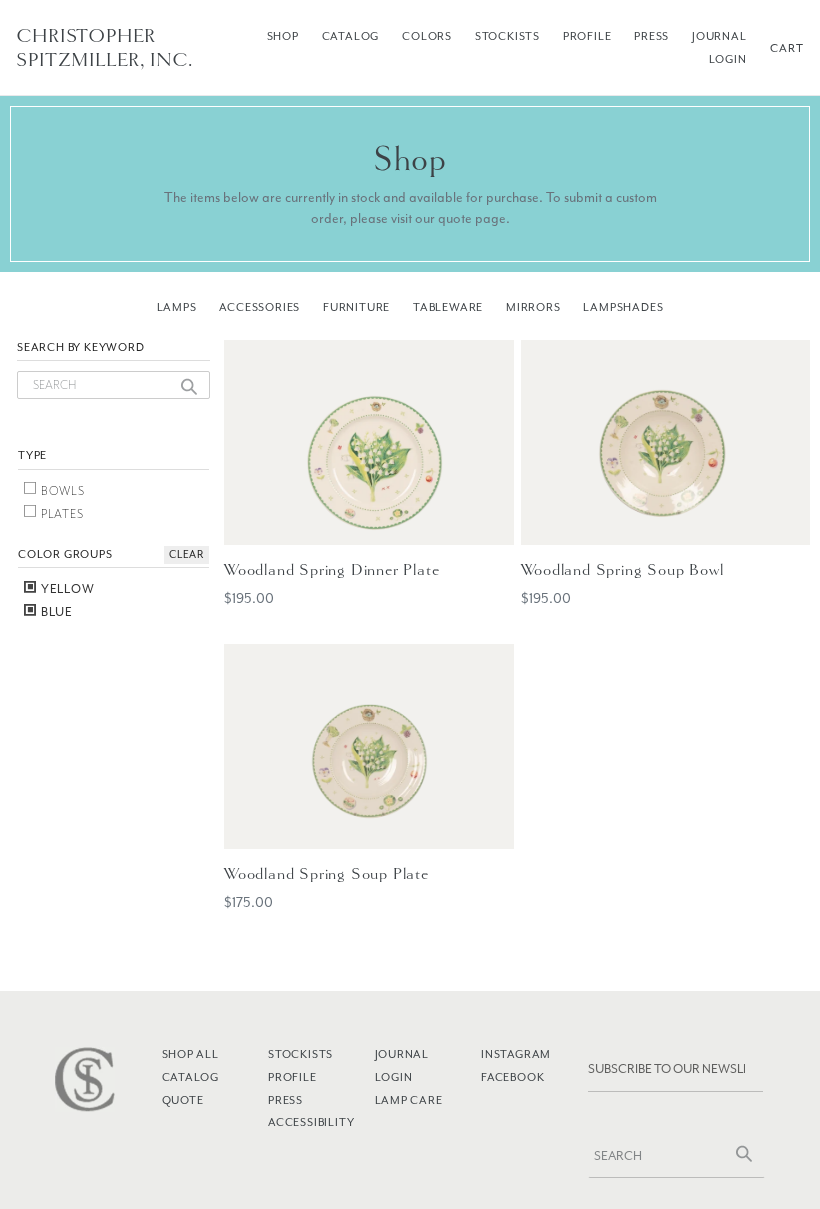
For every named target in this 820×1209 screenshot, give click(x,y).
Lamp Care (409, 1100)
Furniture (356, 307)
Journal (719, 36)
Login (728, 59)
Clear (186, 554)
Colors (427, 36)
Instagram (516, 1054)
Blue (55, 612)
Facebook (512, 1077)
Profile (587, 36)
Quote (183, 1100)
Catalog (351, 36)
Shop (283, 36)
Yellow (66, 589)
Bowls (61, 491)
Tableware (448, 307)
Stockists (507, 36)
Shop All (190, 1054)
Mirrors (533, 307)
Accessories (259, 307)
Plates (61, 514)
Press (651, 36)
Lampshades (623, 307)
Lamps (177, 307)
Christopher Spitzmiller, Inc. (104, 48)
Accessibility (311, 1122)
